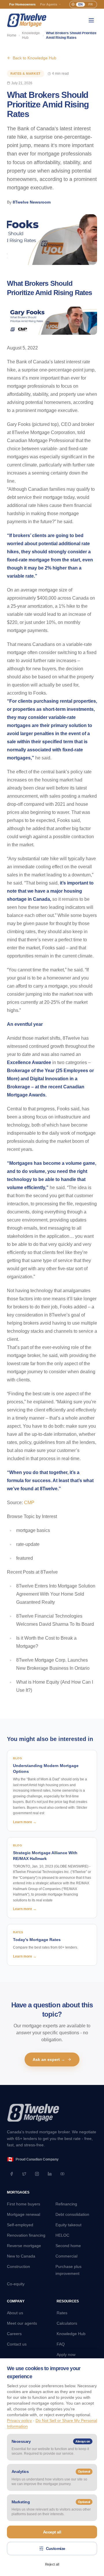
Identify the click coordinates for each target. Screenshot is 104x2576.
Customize (56, 2548)
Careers (14, 2334)
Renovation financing (26, 2235)
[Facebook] (12, 2174)
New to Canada (21, 2256)
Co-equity (16, 2284)
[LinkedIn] (50, 2174)
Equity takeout (68, 2225)
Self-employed (20, 2225)
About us (15, 2313)
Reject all (52, 2564)
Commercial (66, 2256)
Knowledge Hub (31, 35)
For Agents (49, 4)
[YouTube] (62, 2174)
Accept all (52, 2532)
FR (91, 4)
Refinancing (66, 2204)
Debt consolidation (72, 2214)
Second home (68, 2246)
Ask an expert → (49, 2059)
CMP (29, 1503)
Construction (18, 2266)
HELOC (62, 2235)
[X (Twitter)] (24, 2174)
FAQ (61, 2344)
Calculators (67, 2323)
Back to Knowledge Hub (35, 58)
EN (80, 4)
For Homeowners (22, 4)
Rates (62, 2313)
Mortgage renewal (24, 2214)
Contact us (17, 2344)
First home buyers (24, 2204)
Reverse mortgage (24, 2246)
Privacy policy (19, 2421)
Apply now (66, 2355)
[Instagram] (37, 2174)
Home (12, 35)
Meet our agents (22, 2323)
